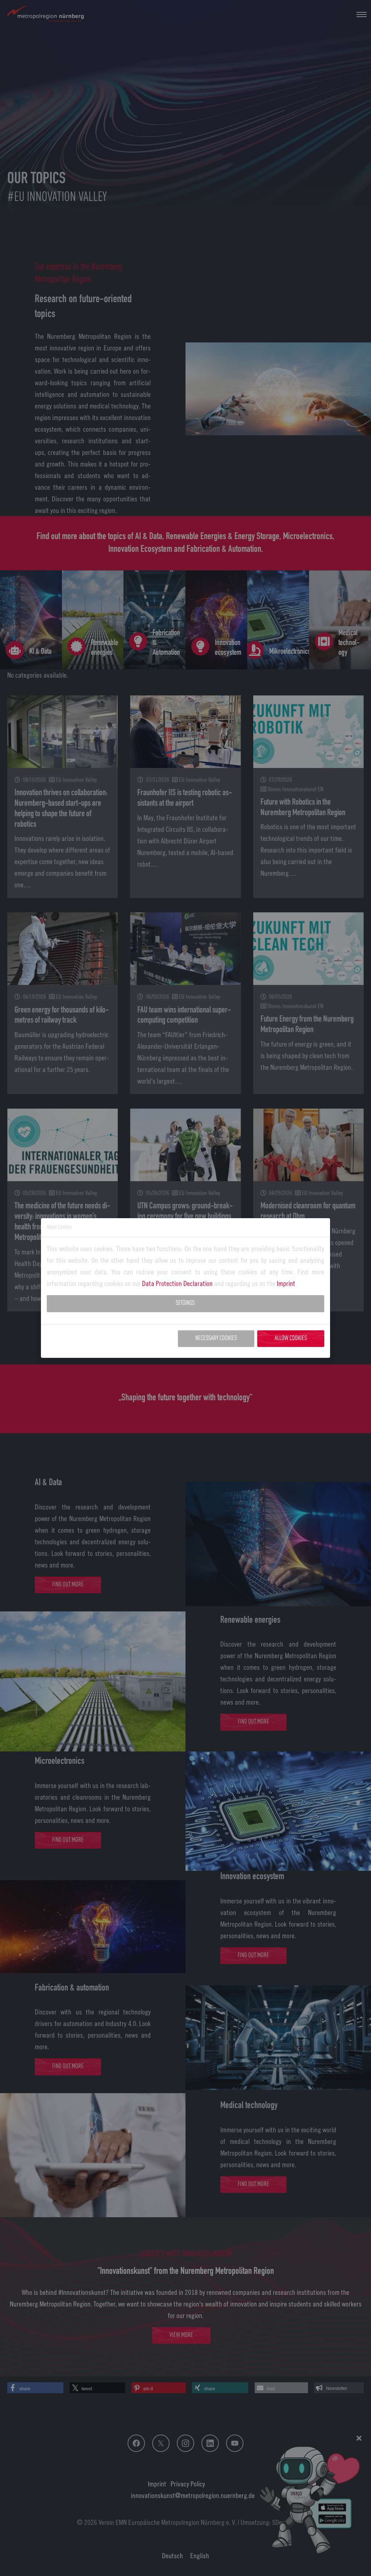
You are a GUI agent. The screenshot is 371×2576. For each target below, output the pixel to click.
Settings (185, 1303)
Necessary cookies (216, 1338)
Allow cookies (291, 1338)
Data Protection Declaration (177, 1283)
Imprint (286, 1283)
